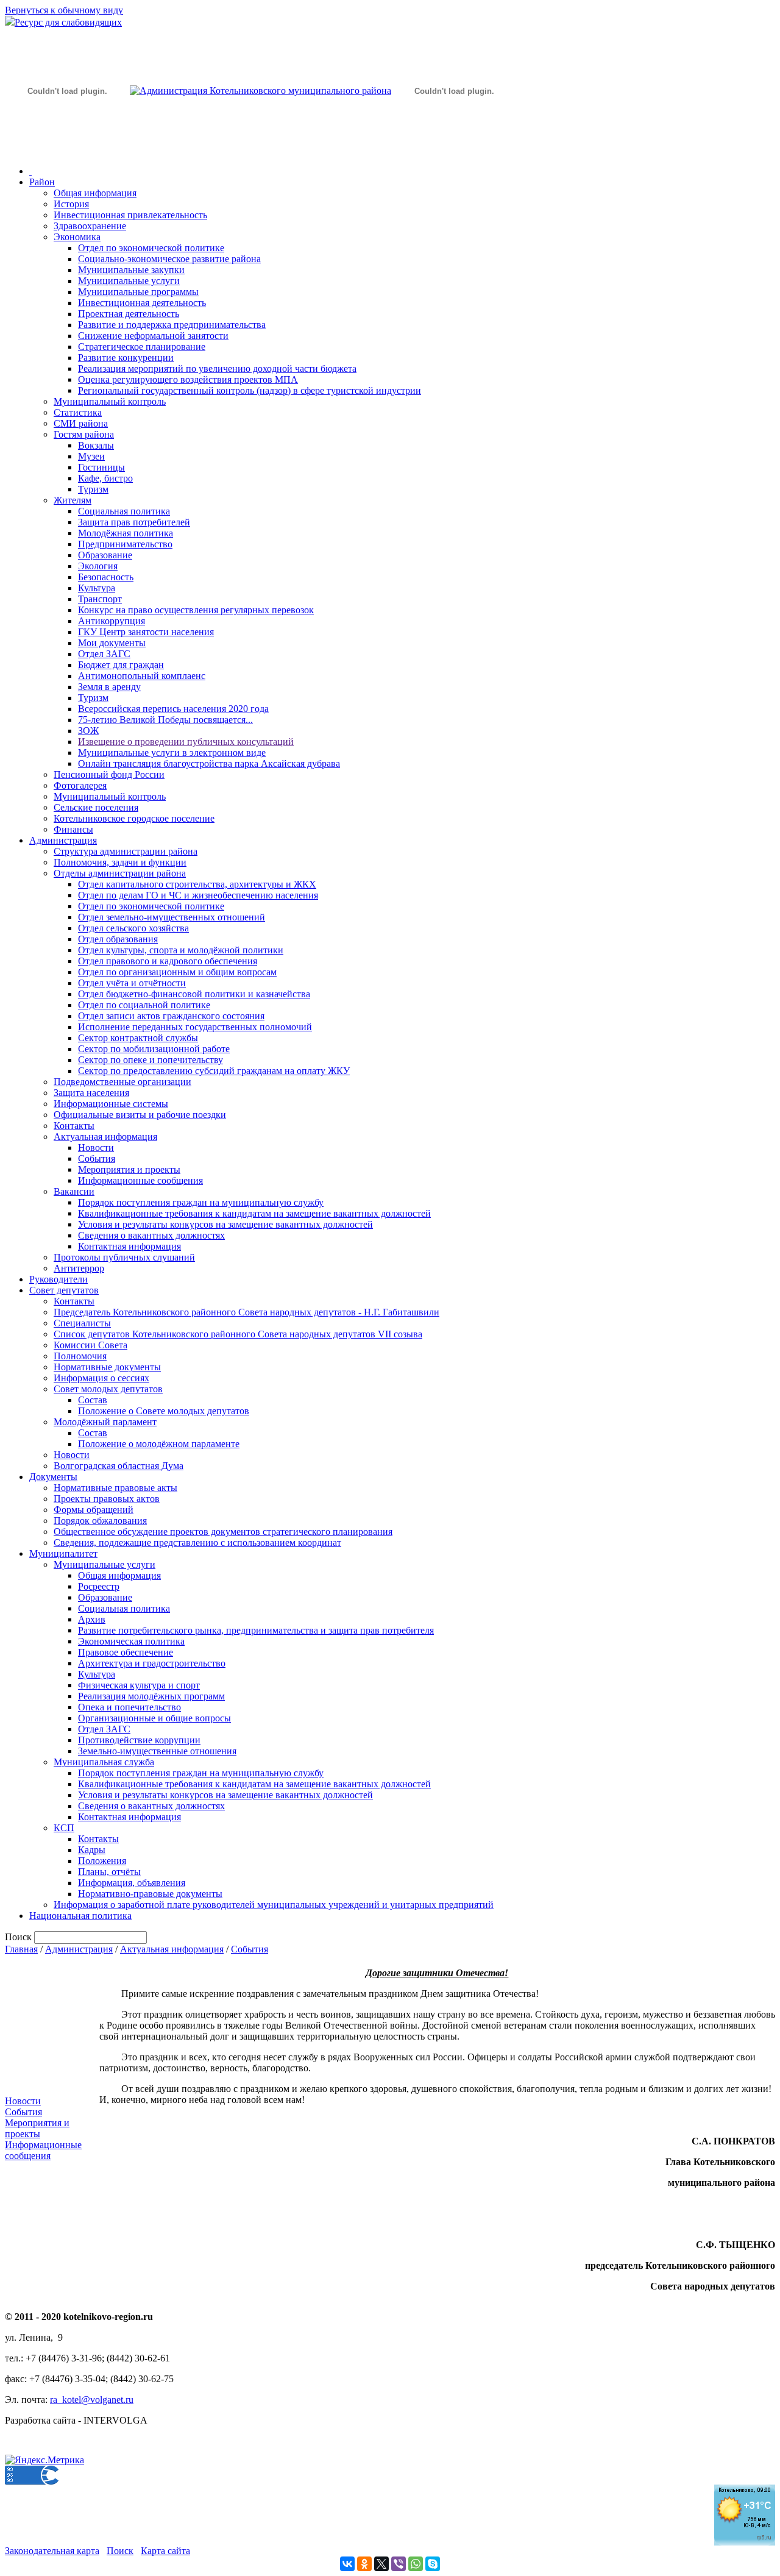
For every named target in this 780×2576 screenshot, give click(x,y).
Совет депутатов (64, 1290)
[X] (381, 2564)
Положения (102, 1861)
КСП (64, 1828)
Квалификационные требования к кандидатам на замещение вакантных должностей (254, 1213)
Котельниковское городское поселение (134, 818)
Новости (96, 1147)
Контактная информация (129, 1246)
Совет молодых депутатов (108, 1389)
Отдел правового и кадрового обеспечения (168, 961)
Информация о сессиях (101, 1378)
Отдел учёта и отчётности (132, 983)
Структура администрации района (126, 851)
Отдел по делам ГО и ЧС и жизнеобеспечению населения (198, 895)
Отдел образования (118, 939)
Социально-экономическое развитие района (169, 259)
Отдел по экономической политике (151, 248)
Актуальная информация (105, 1137)
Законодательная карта (52, 2551)
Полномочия (80, 1356)
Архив (92, 1619)
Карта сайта (165, 2551)
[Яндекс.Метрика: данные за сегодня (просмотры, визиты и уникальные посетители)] (44, 2460)
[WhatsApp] (416, 2564)
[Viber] (399, 2564)
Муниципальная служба (104, 1762)
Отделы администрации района (120, 873)
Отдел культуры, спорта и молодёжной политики (181, 950)
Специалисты (82, 1323)
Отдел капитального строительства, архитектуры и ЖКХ (197, 884)
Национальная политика (80, 1916)
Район (42, 182)
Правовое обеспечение (126, 1652)
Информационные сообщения (140, 1180)
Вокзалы (96, 445)
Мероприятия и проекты (129, 1169)
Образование (105, 555)
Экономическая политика (131, 1641)
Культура (97, 588)
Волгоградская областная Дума (119, 1466)
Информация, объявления (132, 1883)
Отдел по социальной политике (144, 1005)
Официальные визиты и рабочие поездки (140, 1115)
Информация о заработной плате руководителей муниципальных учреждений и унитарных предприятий (274, 1905)
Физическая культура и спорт (139, 1685)
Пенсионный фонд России (109, 774)
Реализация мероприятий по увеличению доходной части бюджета (217, 368)
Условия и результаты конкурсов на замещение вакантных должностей (225, 1224)
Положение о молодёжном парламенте (159, 1444)
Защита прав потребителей (134, 522)
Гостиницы (101, 467)
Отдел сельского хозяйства (133, 928)
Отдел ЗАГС (104, 654)
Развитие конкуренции (126, 358)
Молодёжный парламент (105, 1422)
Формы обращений (94, 1510)
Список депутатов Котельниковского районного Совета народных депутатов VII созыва (238, 1334)
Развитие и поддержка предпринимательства (172, 325)
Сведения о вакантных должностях (151, 1235)
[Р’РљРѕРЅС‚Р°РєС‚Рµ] (347, 2564)
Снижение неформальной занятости (153, 336)
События (97, 1158)
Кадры (92, 1850)
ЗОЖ (88, 731)
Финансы (73, 829)
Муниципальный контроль (110, 401)
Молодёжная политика (126, 533)
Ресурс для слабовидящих (68, 22)
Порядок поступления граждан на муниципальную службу (201, 1202)
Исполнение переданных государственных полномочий (195, 1027)
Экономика (77, 237)
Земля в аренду (109, 687)
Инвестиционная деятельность (142, 303)
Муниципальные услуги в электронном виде (172, 753)
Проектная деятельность (129, 314)
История (71, 204)
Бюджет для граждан (121, 665)
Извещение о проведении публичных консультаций (186, 742)
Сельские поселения (96, 807)
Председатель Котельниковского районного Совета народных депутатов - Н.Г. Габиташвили (246, 1312)
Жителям (73, 500)
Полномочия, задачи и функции (120, 862)
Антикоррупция (112, 621)
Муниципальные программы (138, 292)
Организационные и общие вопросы (154, 1718)
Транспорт (100, 599)
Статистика (78, 412)
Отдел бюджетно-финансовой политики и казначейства (194, 994)
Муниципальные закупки (131, 270)
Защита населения (91, 1093)
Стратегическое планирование (142, 347)
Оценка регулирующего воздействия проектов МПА (188, 379)
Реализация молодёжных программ (151, 1696)
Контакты (74, 1126)
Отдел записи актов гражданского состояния (171, 1016)
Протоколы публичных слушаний (124, 1257)
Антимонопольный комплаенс (142, 676)
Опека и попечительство (129, 1707)
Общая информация (95, 193)
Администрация (63, 840)
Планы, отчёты (109, 1872)
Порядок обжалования (100, 1521)
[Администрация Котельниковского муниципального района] (67, 148)
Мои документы (112, 643)
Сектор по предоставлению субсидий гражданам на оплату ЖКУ (214, 1071)
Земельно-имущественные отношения (157, 1751)
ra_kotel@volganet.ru (92, 2400)
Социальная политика (124, 511)
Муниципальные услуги (129, 281)
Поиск (120, 2551)
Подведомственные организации (122, 1082)
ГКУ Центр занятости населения (146, 632)
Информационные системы (111, 1104)
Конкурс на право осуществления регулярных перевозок (196, 610)
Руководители (58, 1279)
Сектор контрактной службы (138, 1038)
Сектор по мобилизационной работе (154, 1049)
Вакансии (74, 1191)
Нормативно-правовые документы (150, 1894)
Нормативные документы (107, 1367)
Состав (93, 1400)
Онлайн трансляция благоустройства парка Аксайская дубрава (209, 763)
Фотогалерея (80, 785)
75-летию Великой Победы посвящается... (165, 720)
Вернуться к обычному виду (64, 10)
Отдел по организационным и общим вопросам (177, 972)
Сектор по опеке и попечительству (151, 1060)
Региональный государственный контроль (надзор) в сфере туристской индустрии (250, 390)
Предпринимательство (125, 544)
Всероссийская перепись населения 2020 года (173, 709)
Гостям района (84, 434)
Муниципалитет (63, 1553)
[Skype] (433, 2564)
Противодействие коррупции (139, 1740)
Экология (98, 566)
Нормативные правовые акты (115, 1488)
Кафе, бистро (105, 478)
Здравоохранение (90, 226)
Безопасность (106, 577)
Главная (21, 1949)
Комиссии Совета (90, 1345)
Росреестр (99, 1586)
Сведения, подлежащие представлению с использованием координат (197, 1542)
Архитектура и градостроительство (152, 1663)
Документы (53, 1477)
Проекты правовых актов (107, 1499)
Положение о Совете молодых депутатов (164, 1411)
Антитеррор (79, 1268)
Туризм (93, 489)
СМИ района (81, 423)
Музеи (91, 456)
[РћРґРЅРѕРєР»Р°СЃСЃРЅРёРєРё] (364, 2564)
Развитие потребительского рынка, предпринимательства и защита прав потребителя (256, 1630)
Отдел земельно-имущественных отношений (172, 917)
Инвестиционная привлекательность (130, 215)
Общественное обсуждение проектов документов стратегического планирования (223, 1532)
